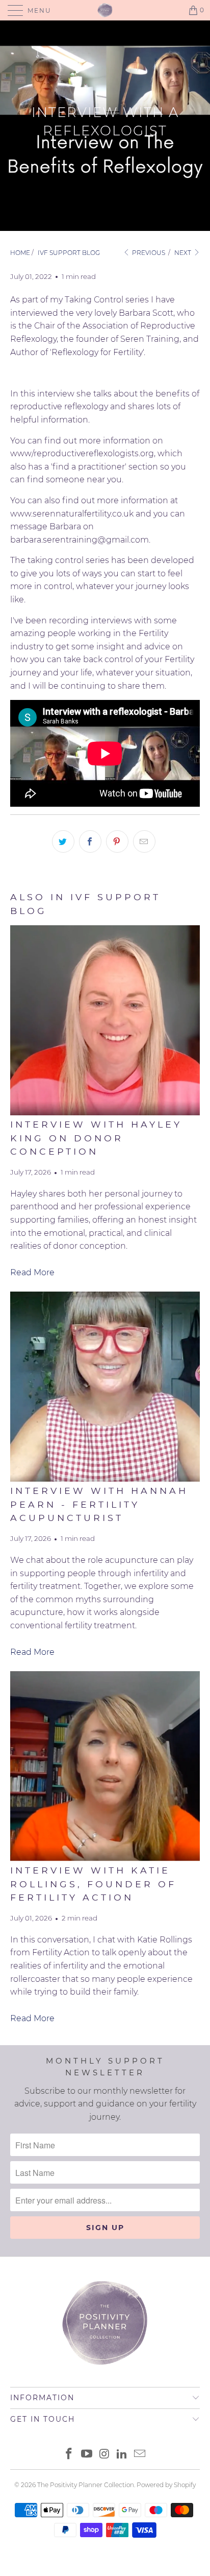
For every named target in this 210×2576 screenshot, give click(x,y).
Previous (148, 253)
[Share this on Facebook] (90, 841)
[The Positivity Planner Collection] (105, 10)
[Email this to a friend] (144, 841)
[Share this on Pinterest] (117, 841)
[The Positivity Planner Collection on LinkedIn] (122, 2455)
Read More (32, 1272)
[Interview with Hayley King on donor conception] (105, 1020)
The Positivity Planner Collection (86, 2485)
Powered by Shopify (166, 2485)
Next (183, 253)
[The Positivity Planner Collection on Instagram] (104, 2455)
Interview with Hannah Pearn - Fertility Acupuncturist (99, 1504)
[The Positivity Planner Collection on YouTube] (87, 2455)
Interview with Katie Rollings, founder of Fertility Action (93, 1884)
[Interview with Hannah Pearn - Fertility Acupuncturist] (105, 1387)
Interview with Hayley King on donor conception (96, 1138)
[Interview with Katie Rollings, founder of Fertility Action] (105, 1766)
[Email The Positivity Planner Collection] (140, 2455)
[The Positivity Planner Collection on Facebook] (69, 2455)
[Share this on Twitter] (63, 841)
